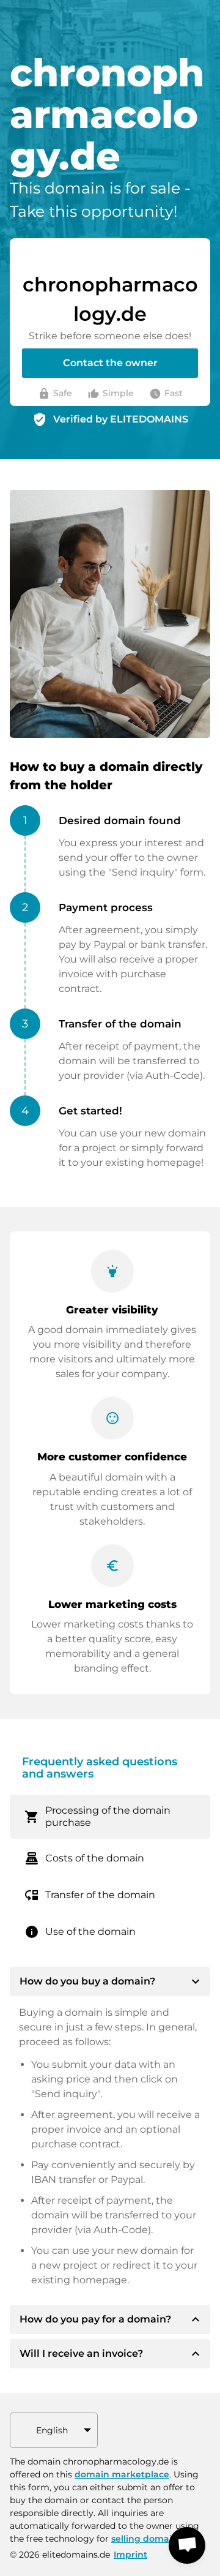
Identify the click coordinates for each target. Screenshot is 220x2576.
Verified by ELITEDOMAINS (121, 419)
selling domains (147, 2539)
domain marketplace (122, 2474)
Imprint (130, 2555)
